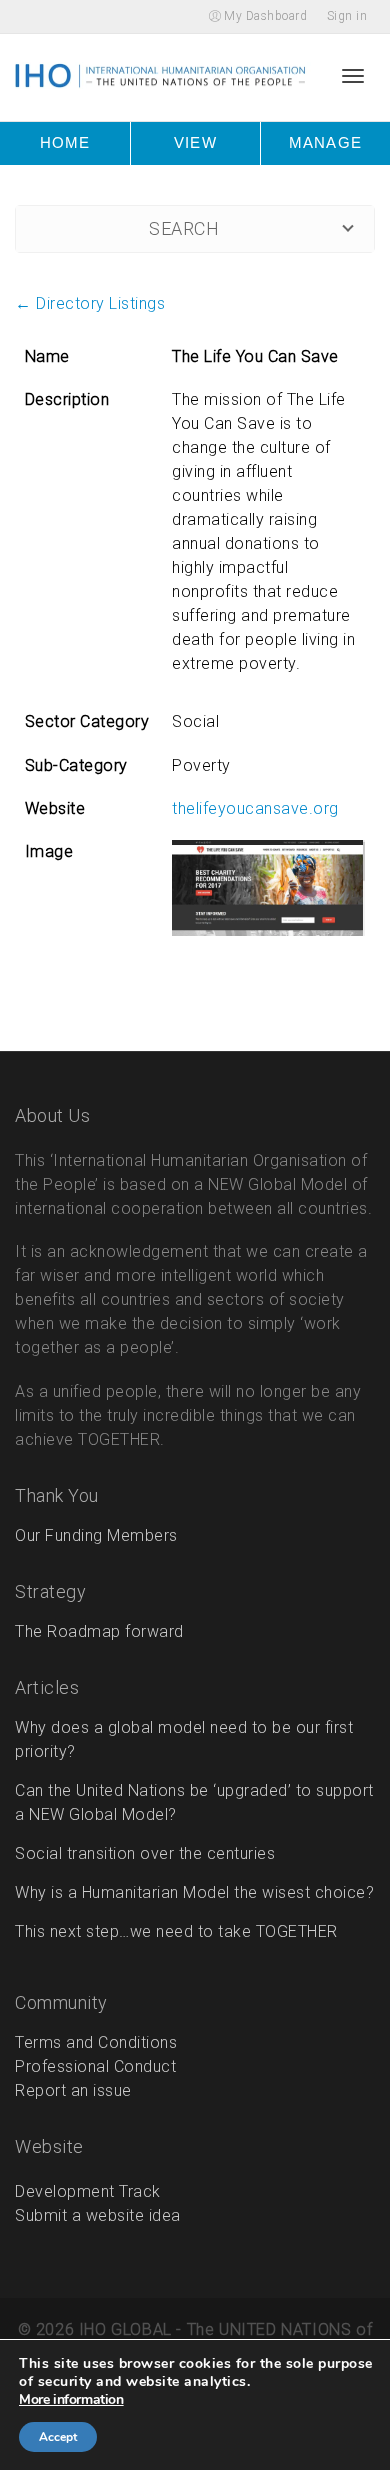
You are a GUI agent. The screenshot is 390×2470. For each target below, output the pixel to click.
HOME (65, 142)
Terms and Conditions (96, 2042)
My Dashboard (264, 16)
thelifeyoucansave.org (255, 808)
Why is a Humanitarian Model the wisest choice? (194, 1892)
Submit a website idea (98, 2215)
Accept (58, 2437)
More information (78, 2400)
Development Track (88, 2191)
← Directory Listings (90, 303)
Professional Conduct (95, 2066)
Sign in (347, 16)
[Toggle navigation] (353, 75)
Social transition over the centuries (145, 1853)
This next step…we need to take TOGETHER (176, 1931)
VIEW (195, 142)
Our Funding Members (96, 1535)
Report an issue (73, 2090)
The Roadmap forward (99, 1631)
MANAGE (325, 142)
